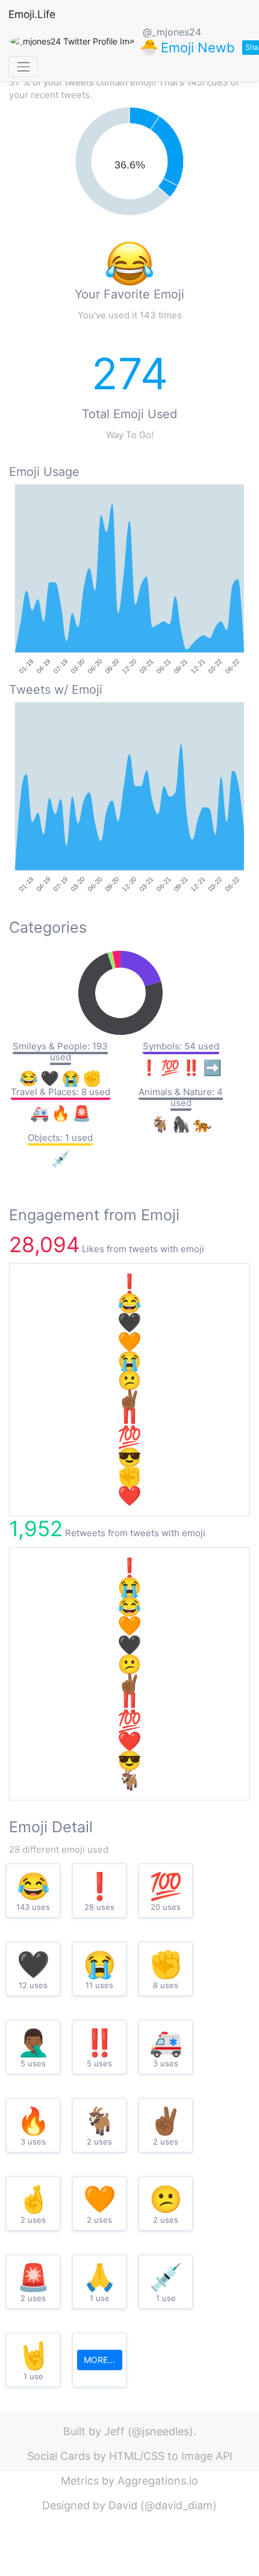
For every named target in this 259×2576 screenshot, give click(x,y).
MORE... (99, 2360)
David (123, 2505)
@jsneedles (161, 2431)
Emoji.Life (32, 14)
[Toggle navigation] (23, 66)
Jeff (114, 2431)
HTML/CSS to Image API (171, 2456)
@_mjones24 (172, 32)
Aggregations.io (158, 2481)
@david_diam (179, 2505)
